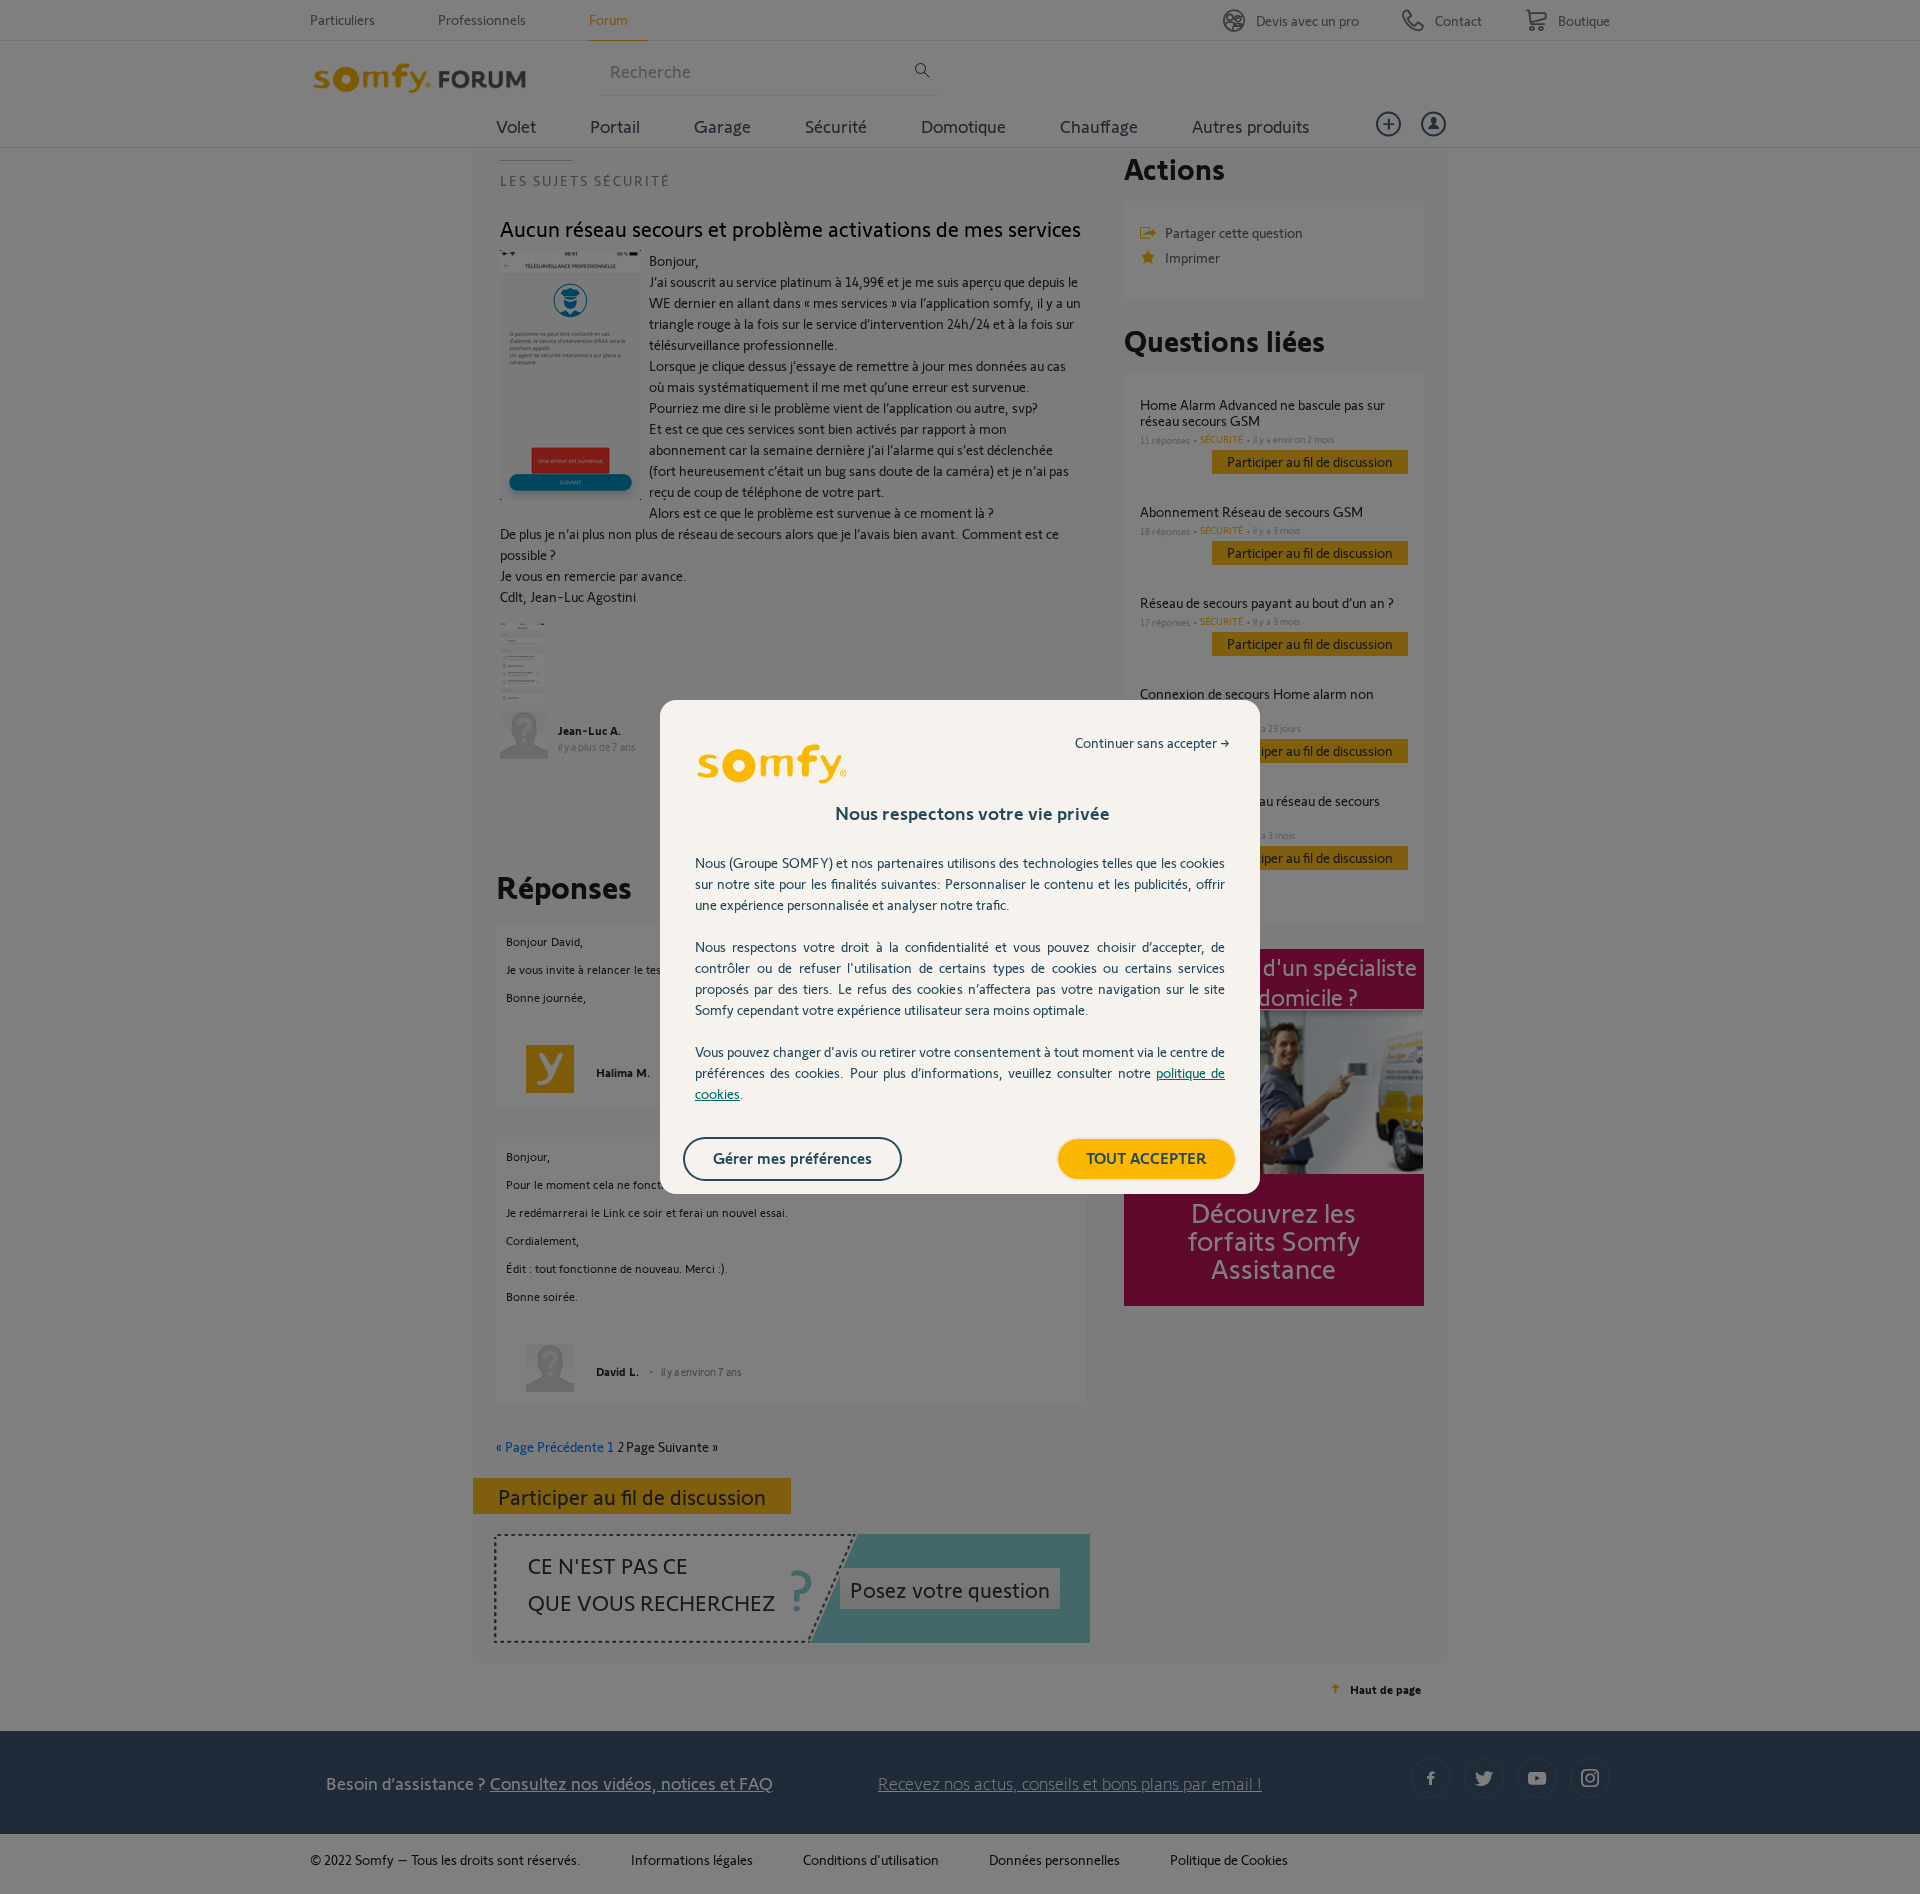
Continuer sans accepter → (1152, 742)
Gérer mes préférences (792, 1157)
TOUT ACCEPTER (1146, 1157)
